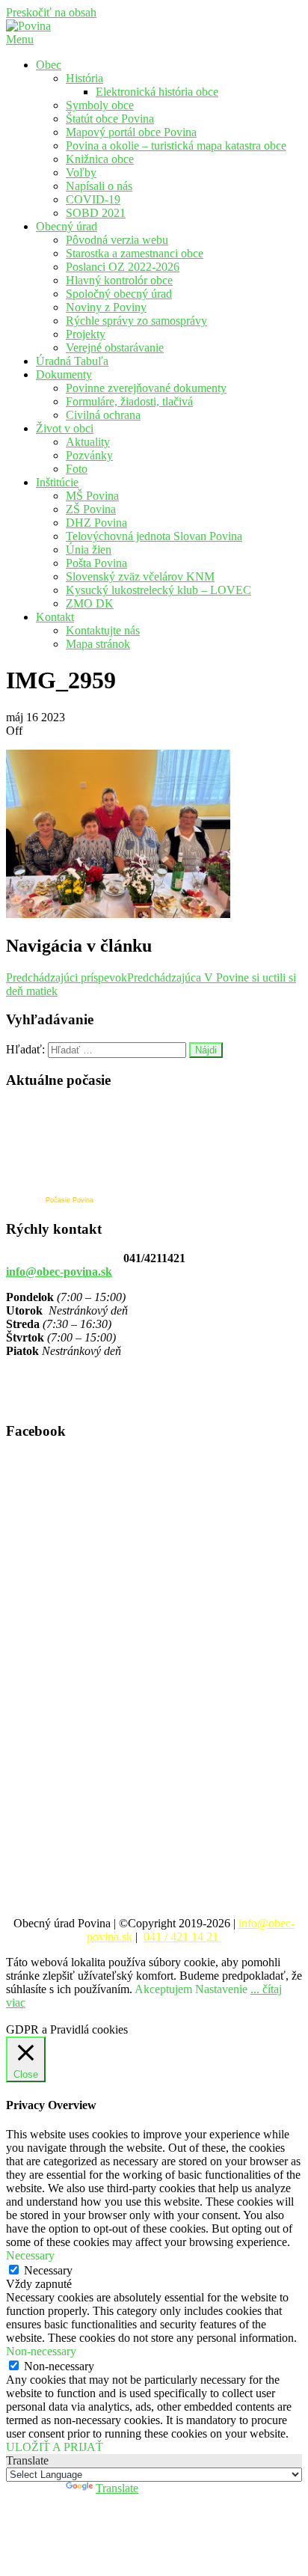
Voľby (81, 172)
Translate (117, 2488)
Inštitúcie (57, 482)
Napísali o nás (99, 186)
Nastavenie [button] (221, 1989)
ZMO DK (90, 603)
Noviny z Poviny (106, 307)
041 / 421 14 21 (182, 1937)
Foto (77, 469)
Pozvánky (89, 455)
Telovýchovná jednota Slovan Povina (154, 536)
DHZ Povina (96, 523)
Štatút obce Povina (110, 119)
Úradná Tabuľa (72, 361)
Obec (49, 65)
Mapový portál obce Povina (131, 132)
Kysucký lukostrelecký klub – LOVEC (158, 590)
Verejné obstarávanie (115, 348)
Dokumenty (64, 374)
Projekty (86, 334)
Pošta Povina (96, 563)
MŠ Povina (92, 496)
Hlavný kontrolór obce (119, 280)
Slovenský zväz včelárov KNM (140, 576)
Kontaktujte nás (103, 630)
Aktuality (88, 442)
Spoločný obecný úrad (119, 294)
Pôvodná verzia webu (117, 240)
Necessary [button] (30, 2255)
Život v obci (65, 428)
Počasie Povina (70, 1200)
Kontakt (55, 617)
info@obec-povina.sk (59, 1272)
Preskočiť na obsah (51, 12)
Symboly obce (100, 105)
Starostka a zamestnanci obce (135, 253)
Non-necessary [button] (41, 2351)
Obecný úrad (67, 226)
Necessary (48, 2270)
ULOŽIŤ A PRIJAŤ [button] (55, 2447)
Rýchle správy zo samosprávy (136, 321)
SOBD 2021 (96, 213)
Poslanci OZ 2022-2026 (123, 267)
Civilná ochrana (103, 415)
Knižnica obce (100, 159)
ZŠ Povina (91, 509)
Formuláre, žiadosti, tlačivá (129, 401)
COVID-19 (93, 199)
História (84, 78)
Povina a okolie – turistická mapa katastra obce (176, 146)
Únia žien (89, 550)
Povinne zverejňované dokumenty (146, 388)
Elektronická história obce (157, 92)
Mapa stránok (98, 644)
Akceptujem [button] (163, 1989)
